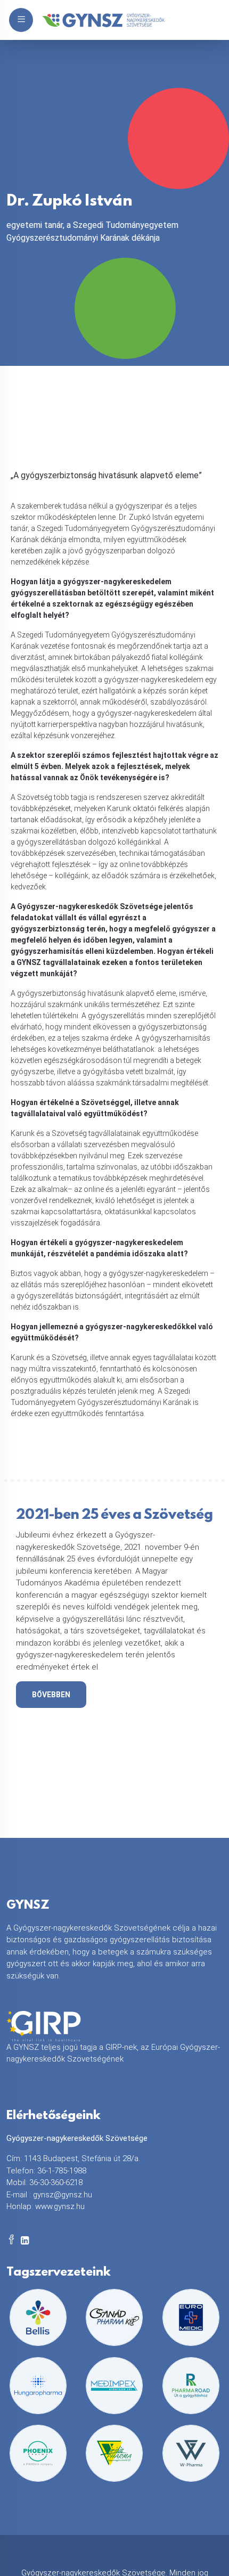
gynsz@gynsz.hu (63, 2195)
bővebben (51, 1695)
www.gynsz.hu (60, 2206)
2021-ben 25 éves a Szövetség (114, 1517)
